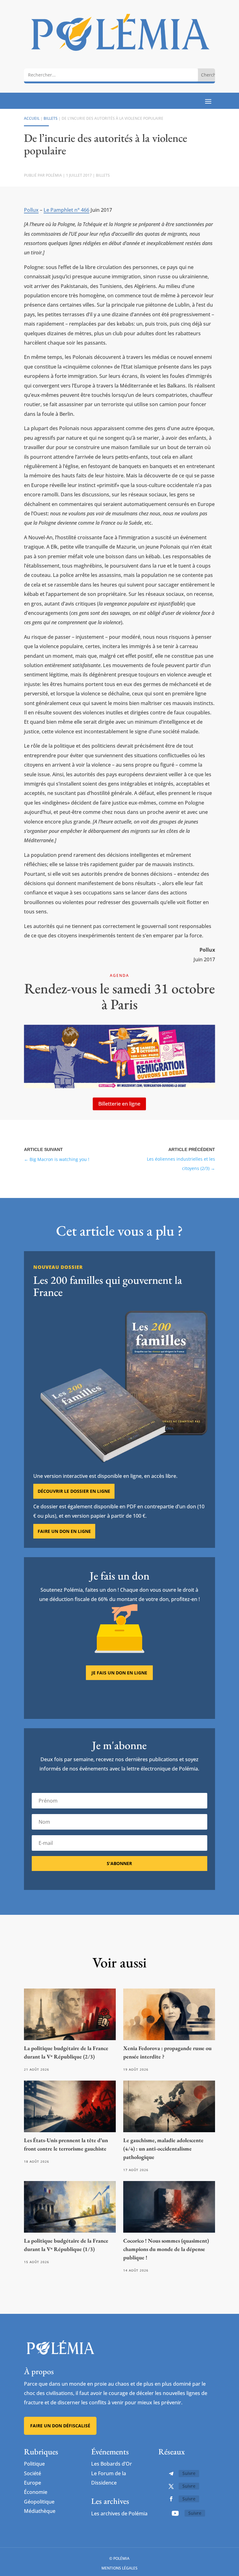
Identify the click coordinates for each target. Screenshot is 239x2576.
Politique (34, 2464)
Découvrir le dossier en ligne (74, 1491)
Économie (36, 2492)
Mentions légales (119, 2568)
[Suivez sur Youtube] (175, 2513)
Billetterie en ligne (119, 1104)
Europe (33, 2483)
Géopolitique (39, 2502)
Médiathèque (40, 2511)
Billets (51, 118)
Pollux (31, 210)
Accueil (32, 118)
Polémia (54, 175)
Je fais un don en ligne (119, 1673)
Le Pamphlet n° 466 (66, 210)
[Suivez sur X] (171, 2486)
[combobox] (111, 75)
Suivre (189, 2473)
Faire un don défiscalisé (60, 2426)
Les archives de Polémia (119, 2513)
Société (33, 2473)
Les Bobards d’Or (112, 2464)
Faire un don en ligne (64, 1531)
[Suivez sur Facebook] (171, 2499)
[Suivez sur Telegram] (171, 2474)
